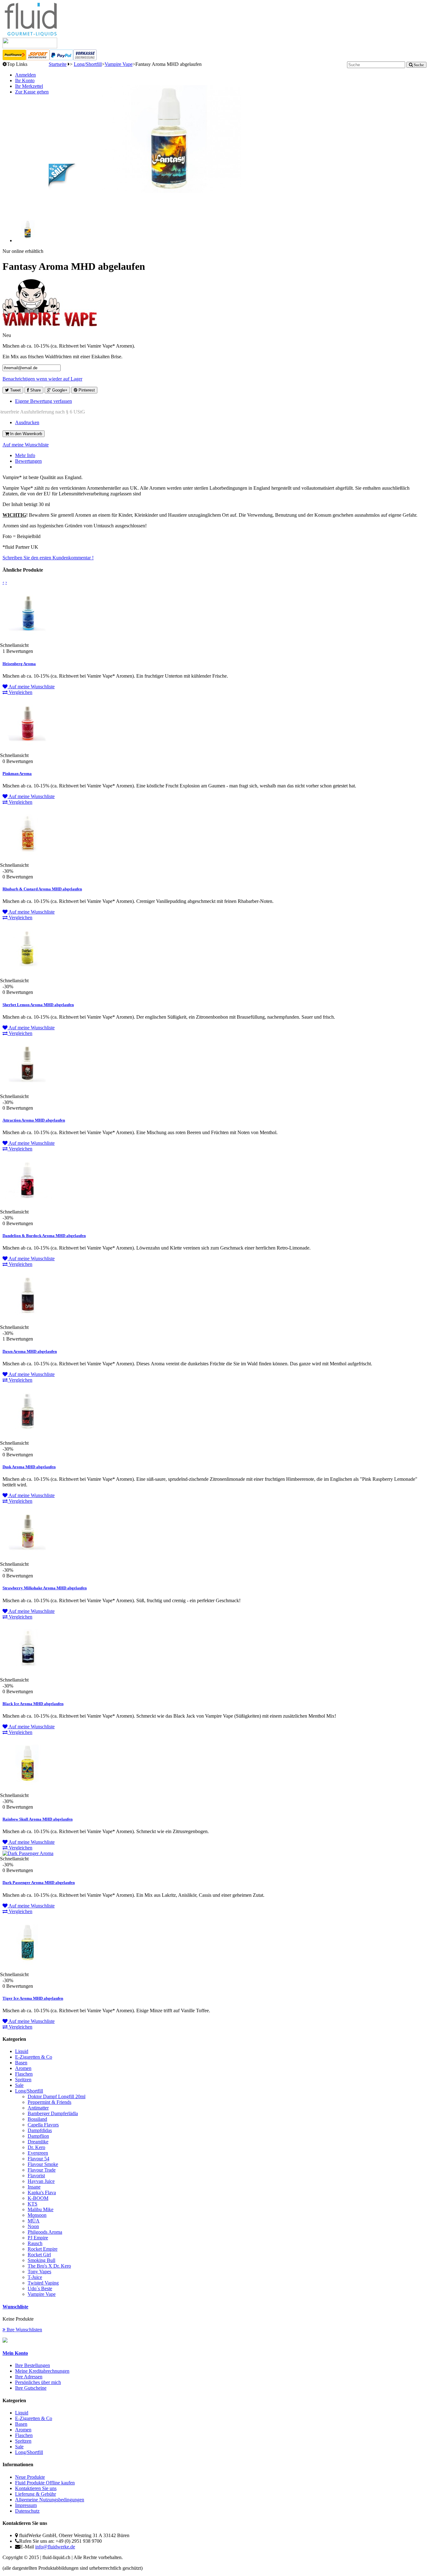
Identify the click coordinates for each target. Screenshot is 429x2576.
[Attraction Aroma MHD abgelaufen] (28, 1091)
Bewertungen (28, 461)
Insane (34, 2187)
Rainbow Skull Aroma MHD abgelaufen (38, 1819)
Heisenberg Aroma (19, 664)
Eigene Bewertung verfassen (43, 401)
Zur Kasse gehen (32, 92)
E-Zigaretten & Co (34, 2057)
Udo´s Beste (40, 2288)
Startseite (58, 64)
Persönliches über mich (38, 2382)
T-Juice (35, 2277)
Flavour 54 (38, 2159)
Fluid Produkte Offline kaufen (45, 2483)
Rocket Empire (43, 2249)
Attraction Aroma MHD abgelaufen (34, 1120)
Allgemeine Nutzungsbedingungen (50, 2500)
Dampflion (38, 2136)
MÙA (34, 2221)
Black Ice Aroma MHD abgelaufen (33, 1704)
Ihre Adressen (29, 2377)
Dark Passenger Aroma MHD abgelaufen (39, 1883)
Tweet (15, 390)
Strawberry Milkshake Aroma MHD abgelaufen (45, 1588)
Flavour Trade (42, 2170)
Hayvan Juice (41, 2181)
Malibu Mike (41, 2209)
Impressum (26, 2505)
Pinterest (86, 390)
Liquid (22, 2051)
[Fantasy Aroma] (28, 240)
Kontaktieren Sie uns (36, 2488)
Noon (33, 2226)
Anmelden (25, 75)
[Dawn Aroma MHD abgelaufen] (28, 1322)
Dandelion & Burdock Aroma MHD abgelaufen (44, 1236)
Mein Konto (15, 2353)
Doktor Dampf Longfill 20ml (57, 2096)
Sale (19, 2085)
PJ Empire (38, 2238)
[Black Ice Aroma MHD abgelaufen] (28, 1675)
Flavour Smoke (43, 2164)
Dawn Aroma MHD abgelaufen (30, 1351)
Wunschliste (15, 2307)
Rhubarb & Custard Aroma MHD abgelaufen (42, 889)
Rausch (35, 2243)
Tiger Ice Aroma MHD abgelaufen (33, 1998)
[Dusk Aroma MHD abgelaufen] (28, 1438)
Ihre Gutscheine (31, 2388)
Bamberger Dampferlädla (53, 2113)
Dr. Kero (36, 2147)
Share (35, 390)
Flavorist (36, 2176)
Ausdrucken (27, 422)
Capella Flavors (43, 2125)
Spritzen (23, 2080)
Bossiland (37, 2119)
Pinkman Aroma (17, 773)
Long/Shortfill (88, 64)
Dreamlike (38, 2142)
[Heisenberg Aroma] (28, 640)
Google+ (59, 390)
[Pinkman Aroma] (28, 750)
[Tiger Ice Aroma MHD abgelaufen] (28, 1969)
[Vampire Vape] (50, 325)
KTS (33, 2204)
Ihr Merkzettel (29, 86)
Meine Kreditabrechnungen (42, 2371)
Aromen (23, 2068)
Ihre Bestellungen (33, 2365)
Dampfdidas (40, 2130)
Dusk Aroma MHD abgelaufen (29, 1467)
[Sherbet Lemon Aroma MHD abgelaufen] (28, 975)
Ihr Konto (25, 80)
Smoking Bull (41, 2260)
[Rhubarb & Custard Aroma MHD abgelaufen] (28, 860)
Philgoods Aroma (45, 2232)
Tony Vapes (39, 2272)
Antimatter (38, 2108)
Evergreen (38, 2153)
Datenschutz (27, 2511)
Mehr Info (25, 455)
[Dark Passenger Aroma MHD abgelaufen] (28, 1853)
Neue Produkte (30, 2477)
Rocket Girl (39, 2255)
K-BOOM (38, 2198)
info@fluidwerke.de (55, 2547)
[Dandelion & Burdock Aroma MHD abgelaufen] (28, 1206)
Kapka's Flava (42, 2192)
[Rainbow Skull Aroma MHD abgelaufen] (28, 1790)
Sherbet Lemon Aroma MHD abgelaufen (38, 1005)
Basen (21, 2063)
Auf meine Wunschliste (26, 445)
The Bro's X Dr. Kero (49, 2266)
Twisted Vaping (43, 2283)
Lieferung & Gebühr (35, 2494)
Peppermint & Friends (49, 2102)
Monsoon (37, 2215)
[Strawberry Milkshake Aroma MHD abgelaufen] (28, 1559)
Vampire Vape (119, 64)
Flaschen (24, 2074)
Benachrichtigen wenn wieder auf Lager (42, 379)
